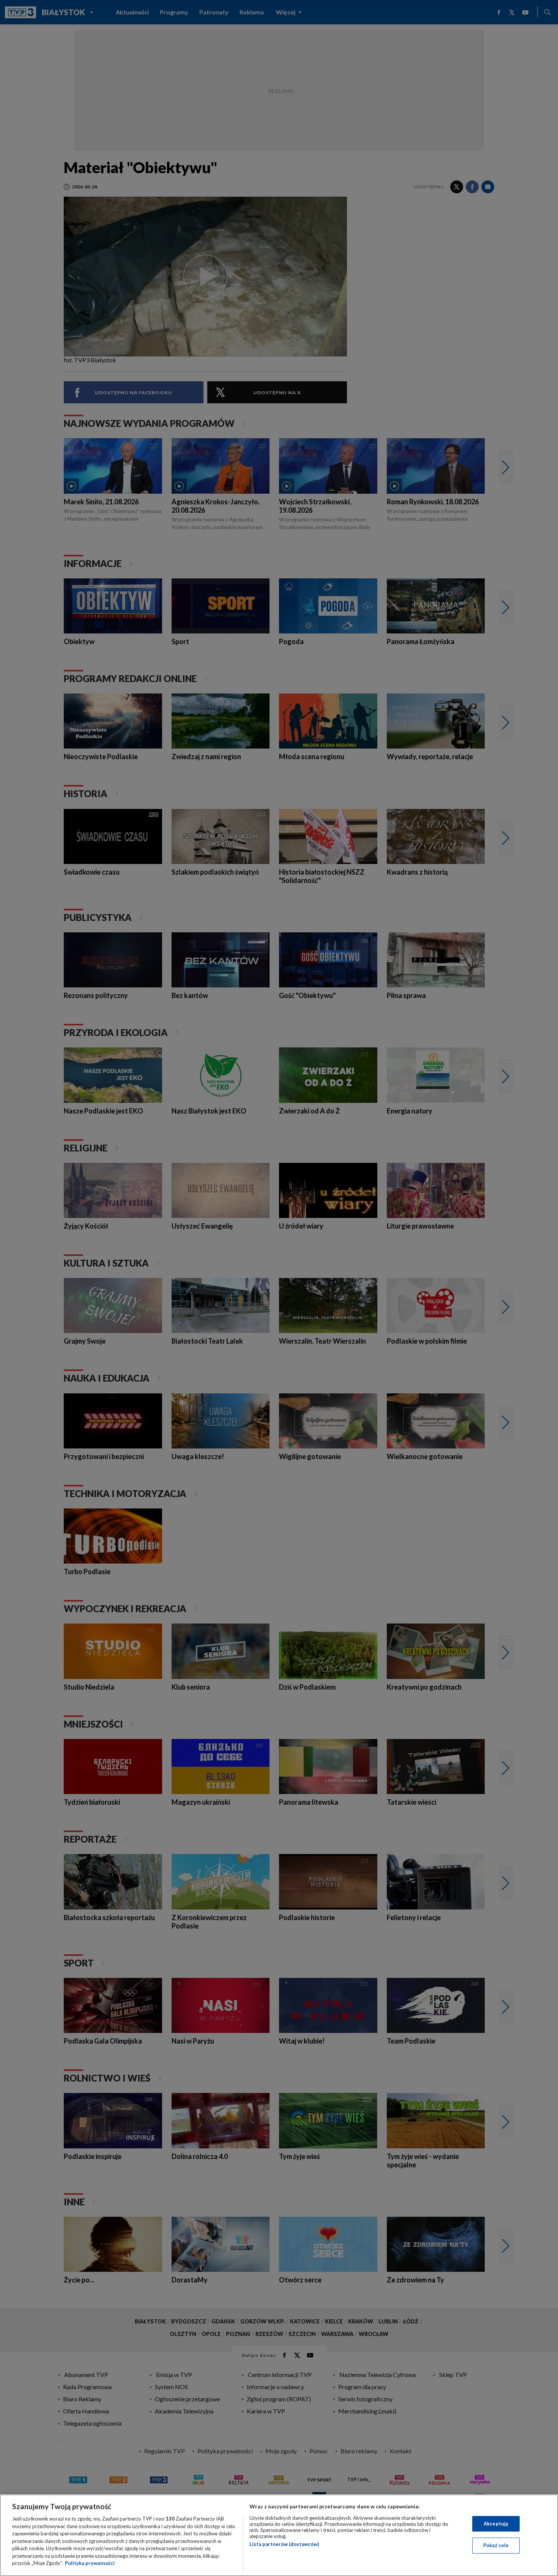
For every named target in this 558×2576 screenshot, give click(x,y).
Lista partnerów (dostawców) (284, 2544)
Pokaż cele (496, 2545)
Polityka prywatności (90, 2563)
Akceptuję (496, 2524)
